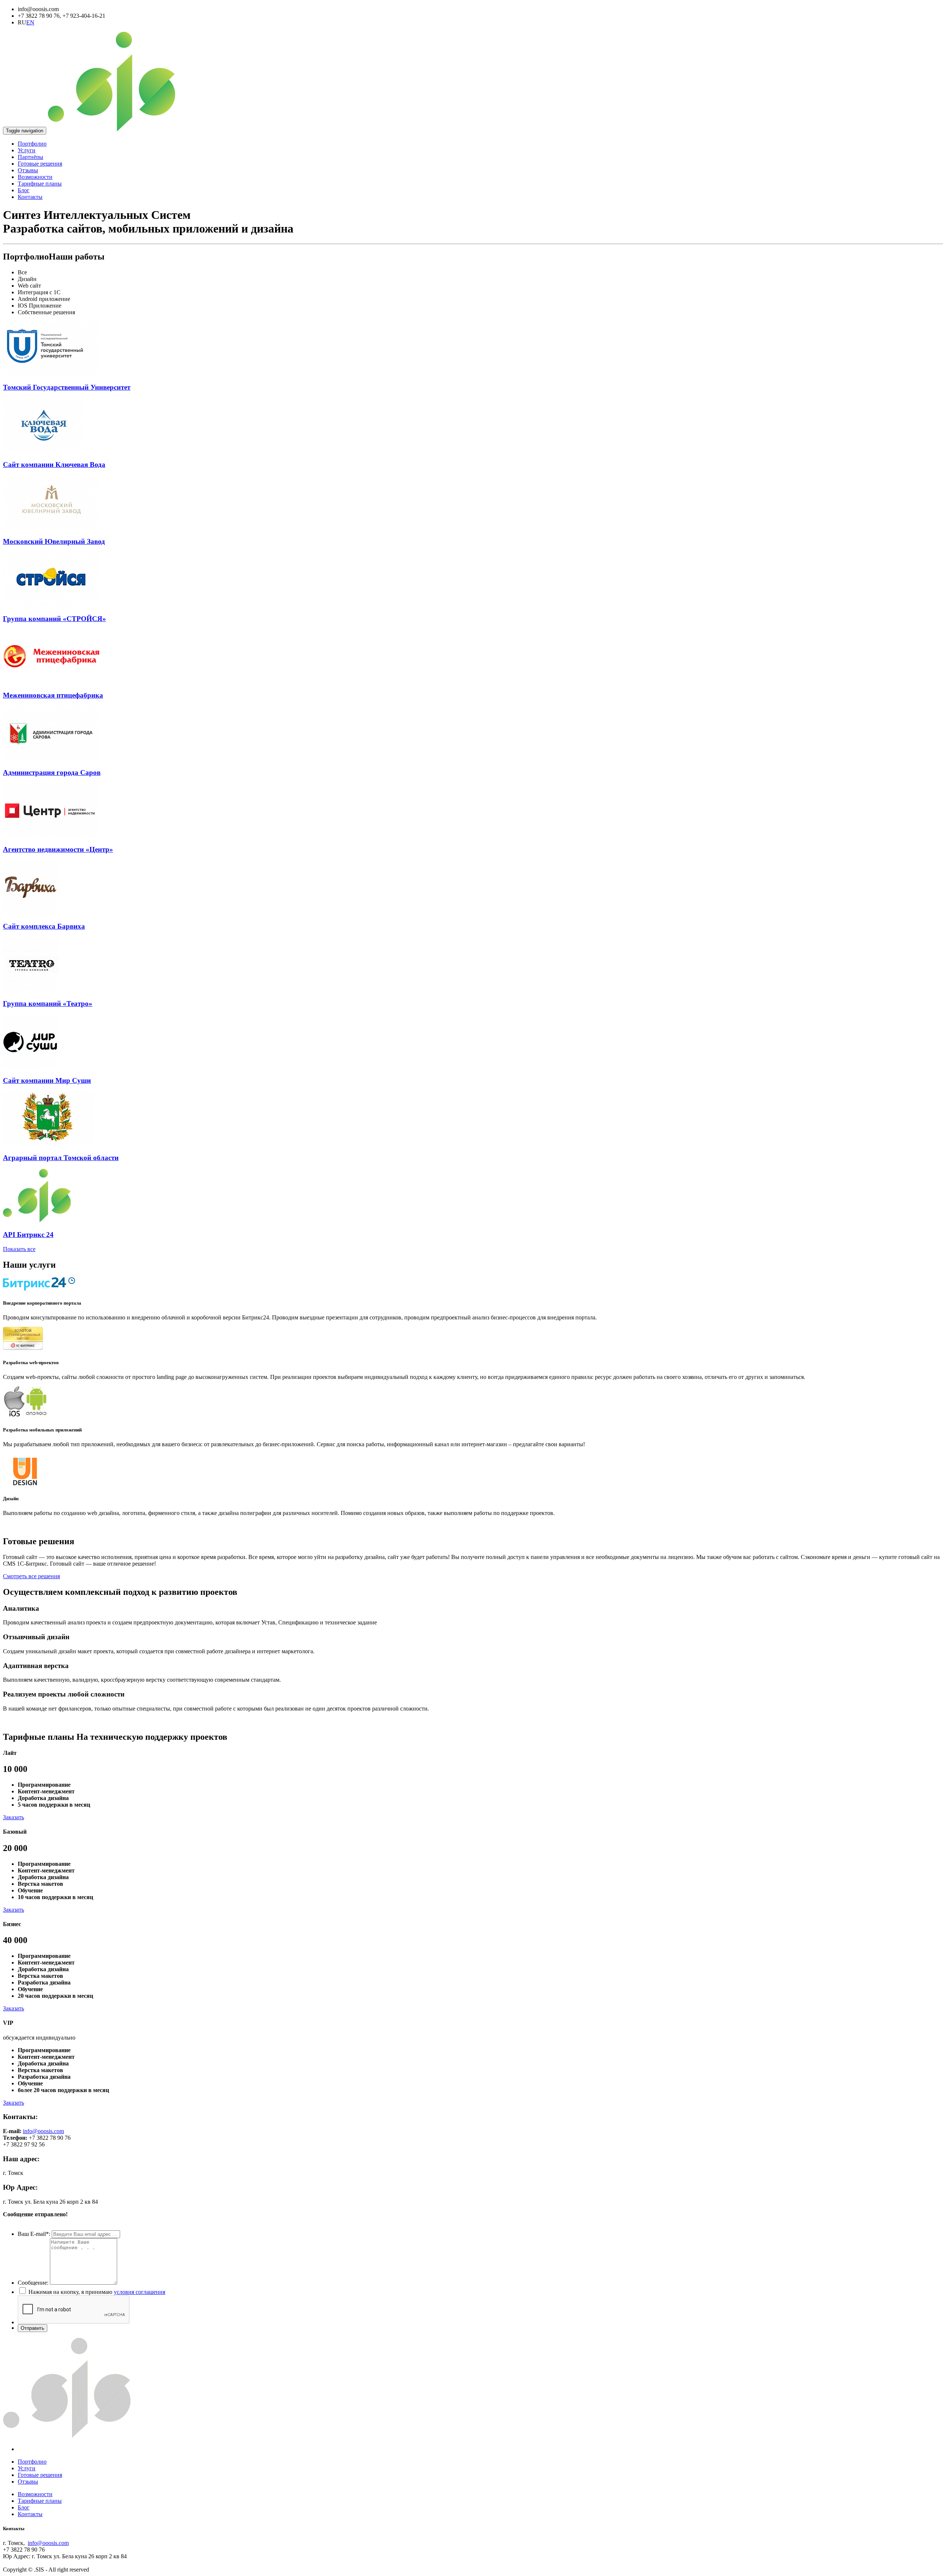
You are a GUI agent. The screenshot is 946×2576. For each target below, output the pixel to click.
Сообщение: (33, 2283)
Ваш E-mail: (34, 2234)
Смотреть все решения (31, 1576)
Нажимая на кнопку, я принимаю (97, 2292)
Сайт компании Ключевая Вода (54, 465)
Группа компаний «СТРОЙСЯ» (55, 619)
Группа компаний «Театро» (48, 1004)
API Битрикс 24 (28, 1235)
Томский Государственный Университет (67, 387)
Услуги (27, 150)
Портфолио (32, 144)
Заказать (13, 1817)
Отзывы (28, 170)
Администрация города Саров (52, 772)
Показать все (19, 1249)
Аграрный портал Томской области (61, 1158)
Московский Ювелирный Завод (54, 541)
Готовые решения (40, 164)
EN (30, 22)
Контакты (30, 197)
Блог (24, 190)
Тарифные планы (40, 184)
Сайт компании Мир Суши (47, 1080)
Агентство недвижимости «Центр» (58, 849)
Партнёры (30, 157)
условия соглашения (139, 2292)
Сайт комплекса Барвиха (44, 926)
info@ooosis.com (43, 2131)
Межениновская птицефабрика (53, 695)
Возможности (35, 177)
